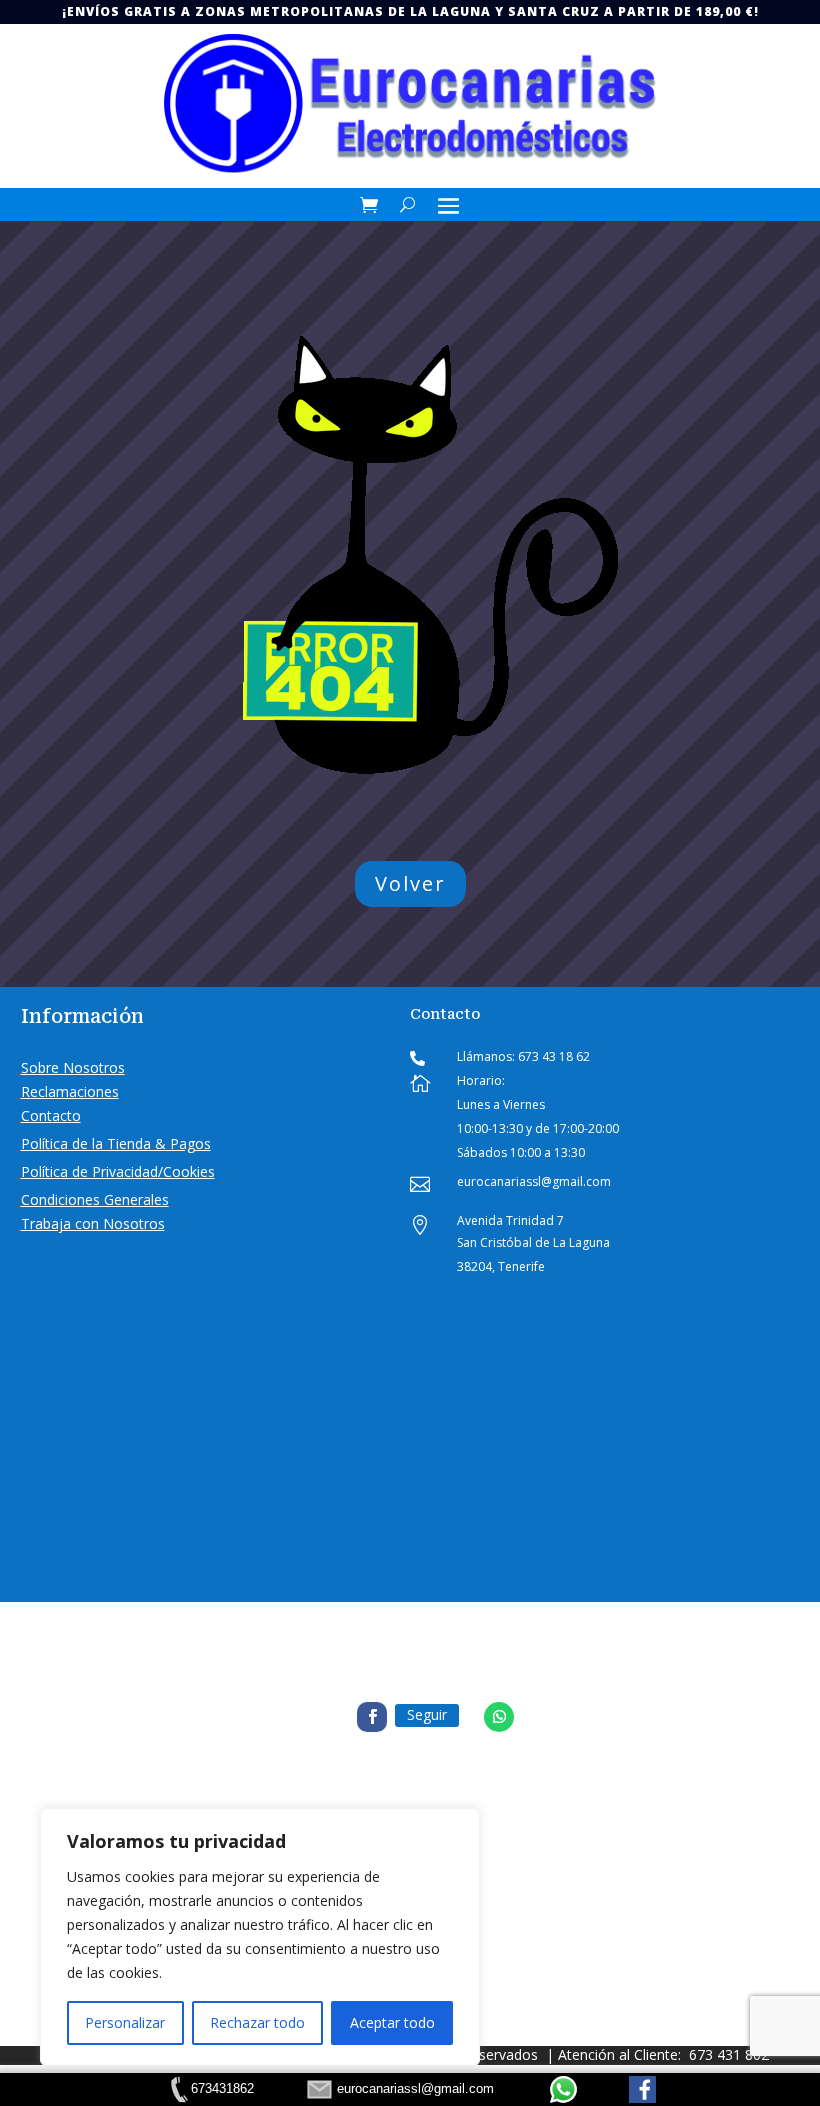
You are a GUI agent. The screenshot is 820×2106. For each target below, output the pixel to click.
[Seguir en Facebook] (372, 1717)
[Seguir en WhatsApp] (499, 1717)
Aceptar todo (392, 2022)
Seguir (427, 1714)
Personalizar (125, 2022)
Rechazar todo (257, 2022)
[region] (260, 1937)
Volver (410, 883)
